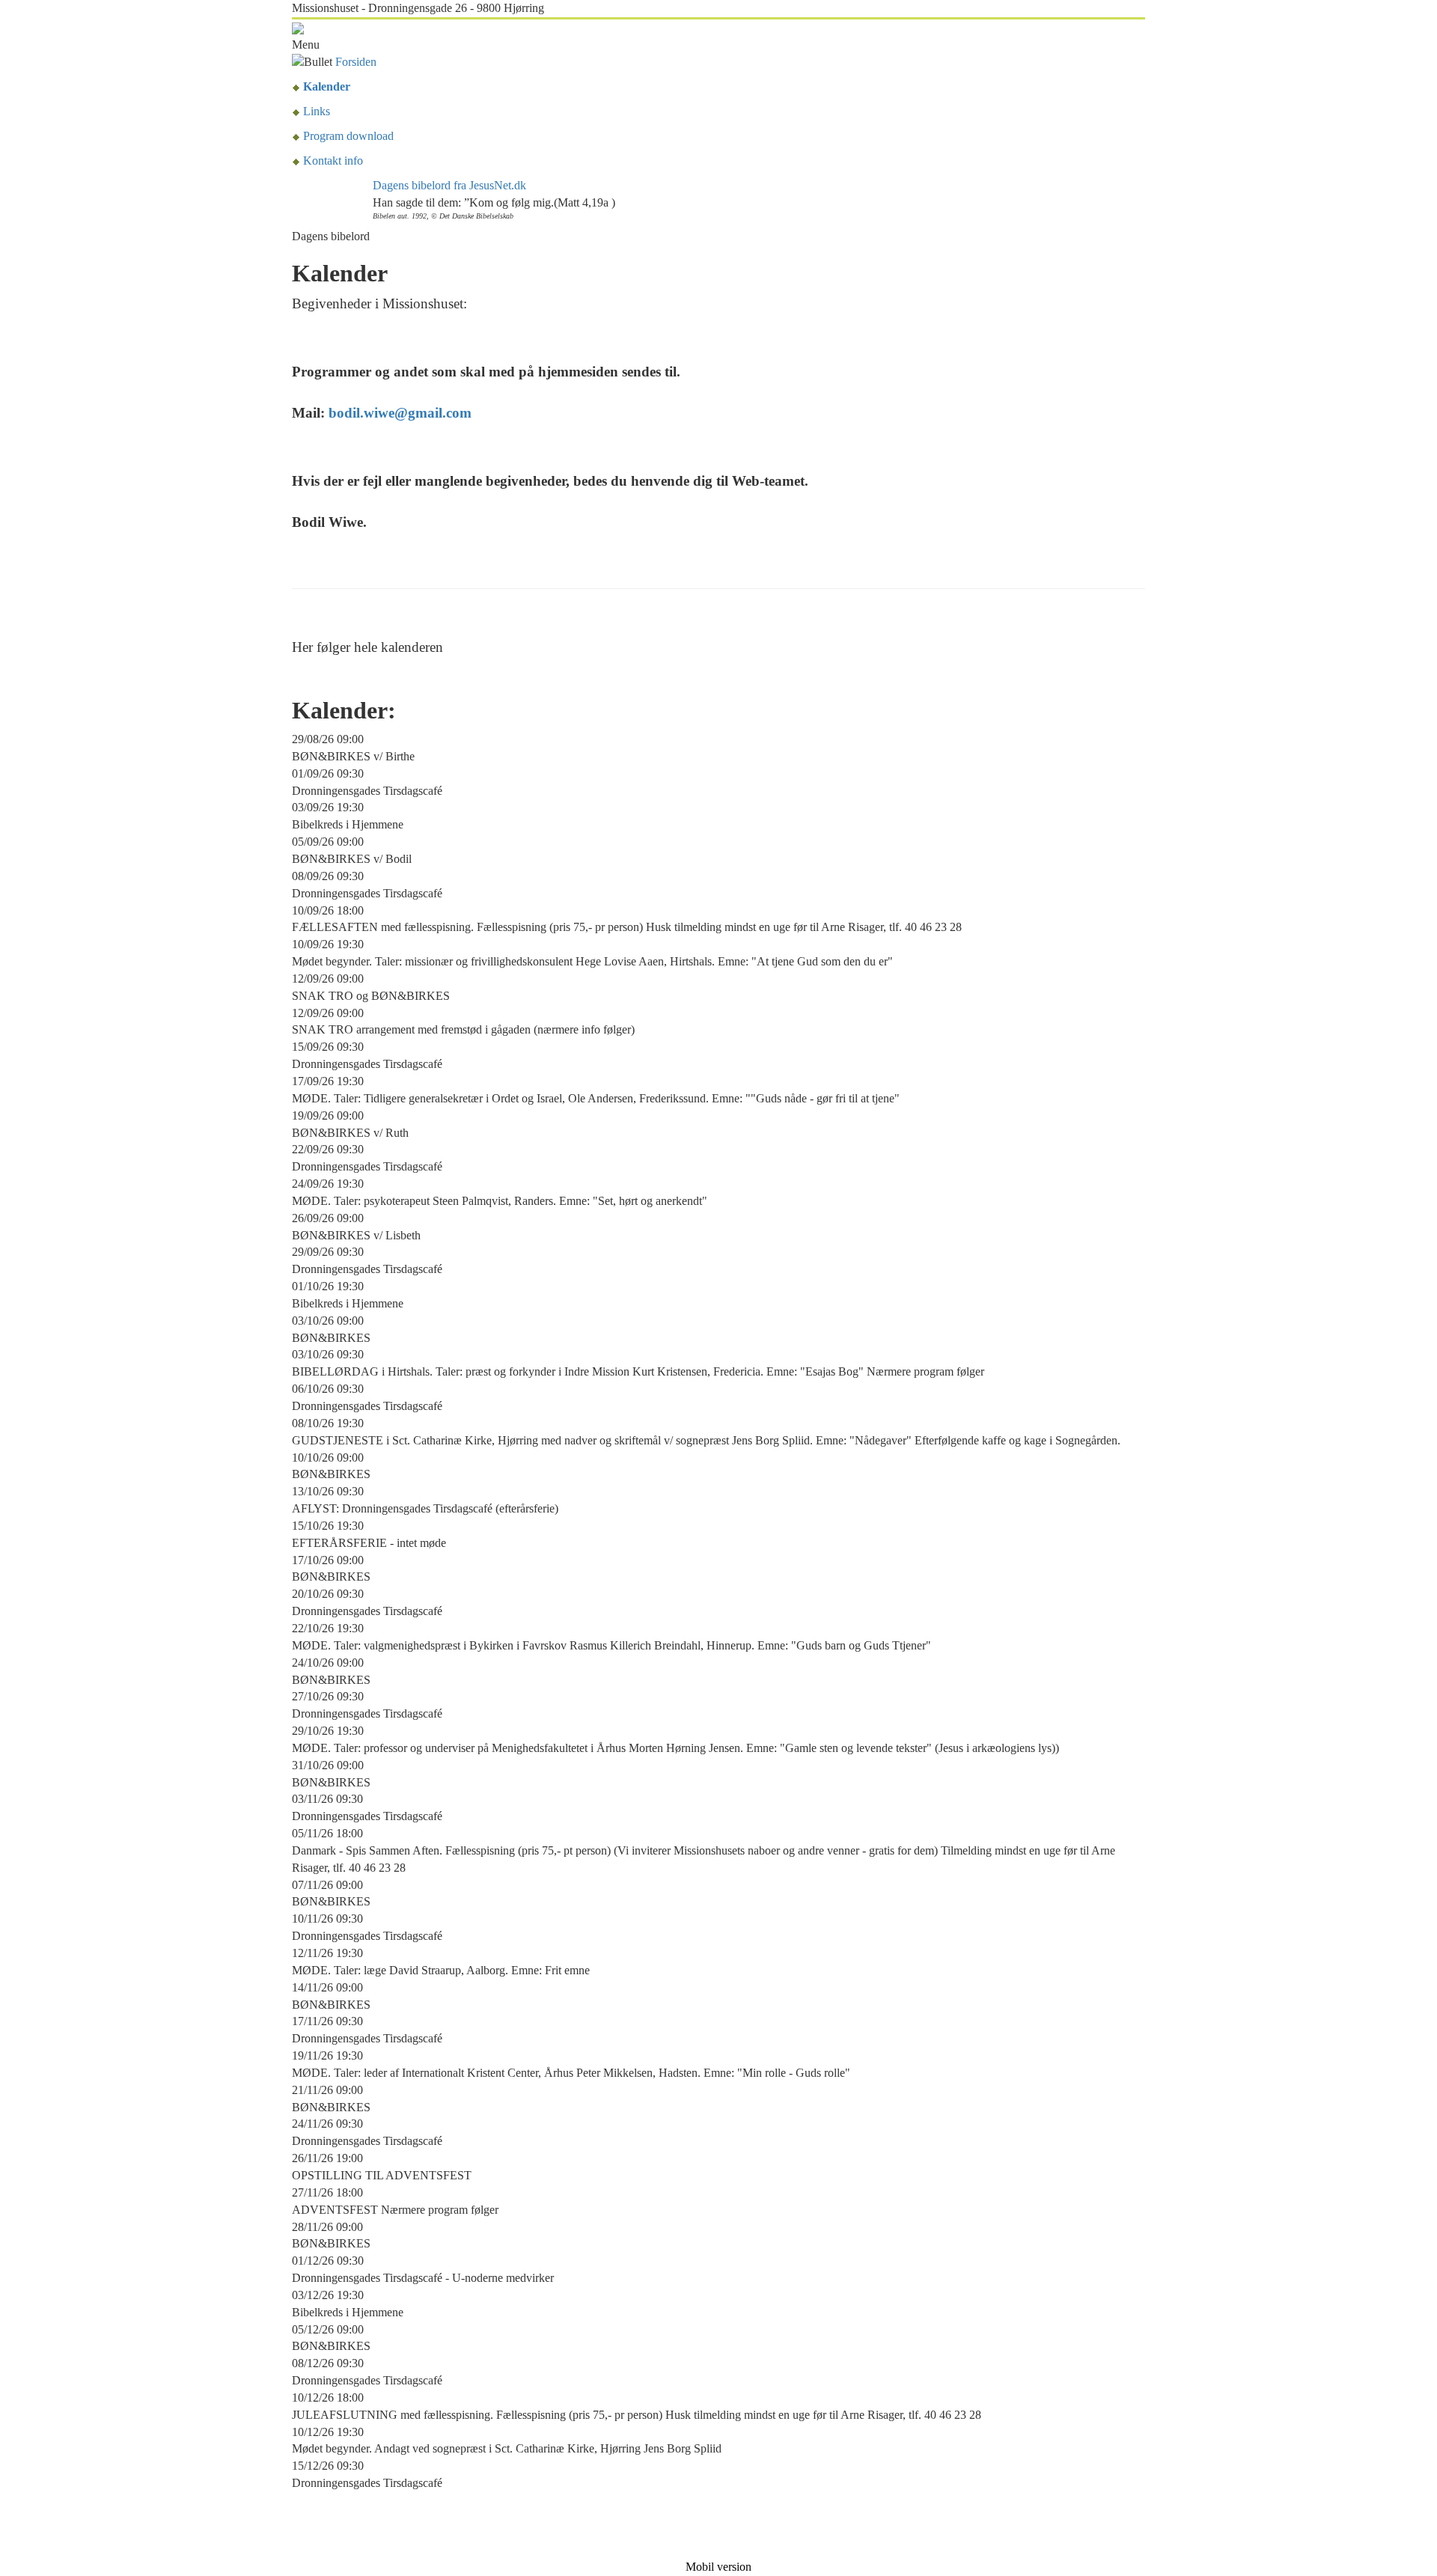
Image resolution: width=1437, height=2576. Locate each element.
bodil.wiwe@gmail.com (400, 413)
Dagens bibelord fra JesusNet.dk (449, 185)
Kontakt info (333, 161)
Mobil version (718, 2567)
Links (317, 111)
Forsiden (356, 62)
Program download (348, 136)
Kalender (327, 86)
